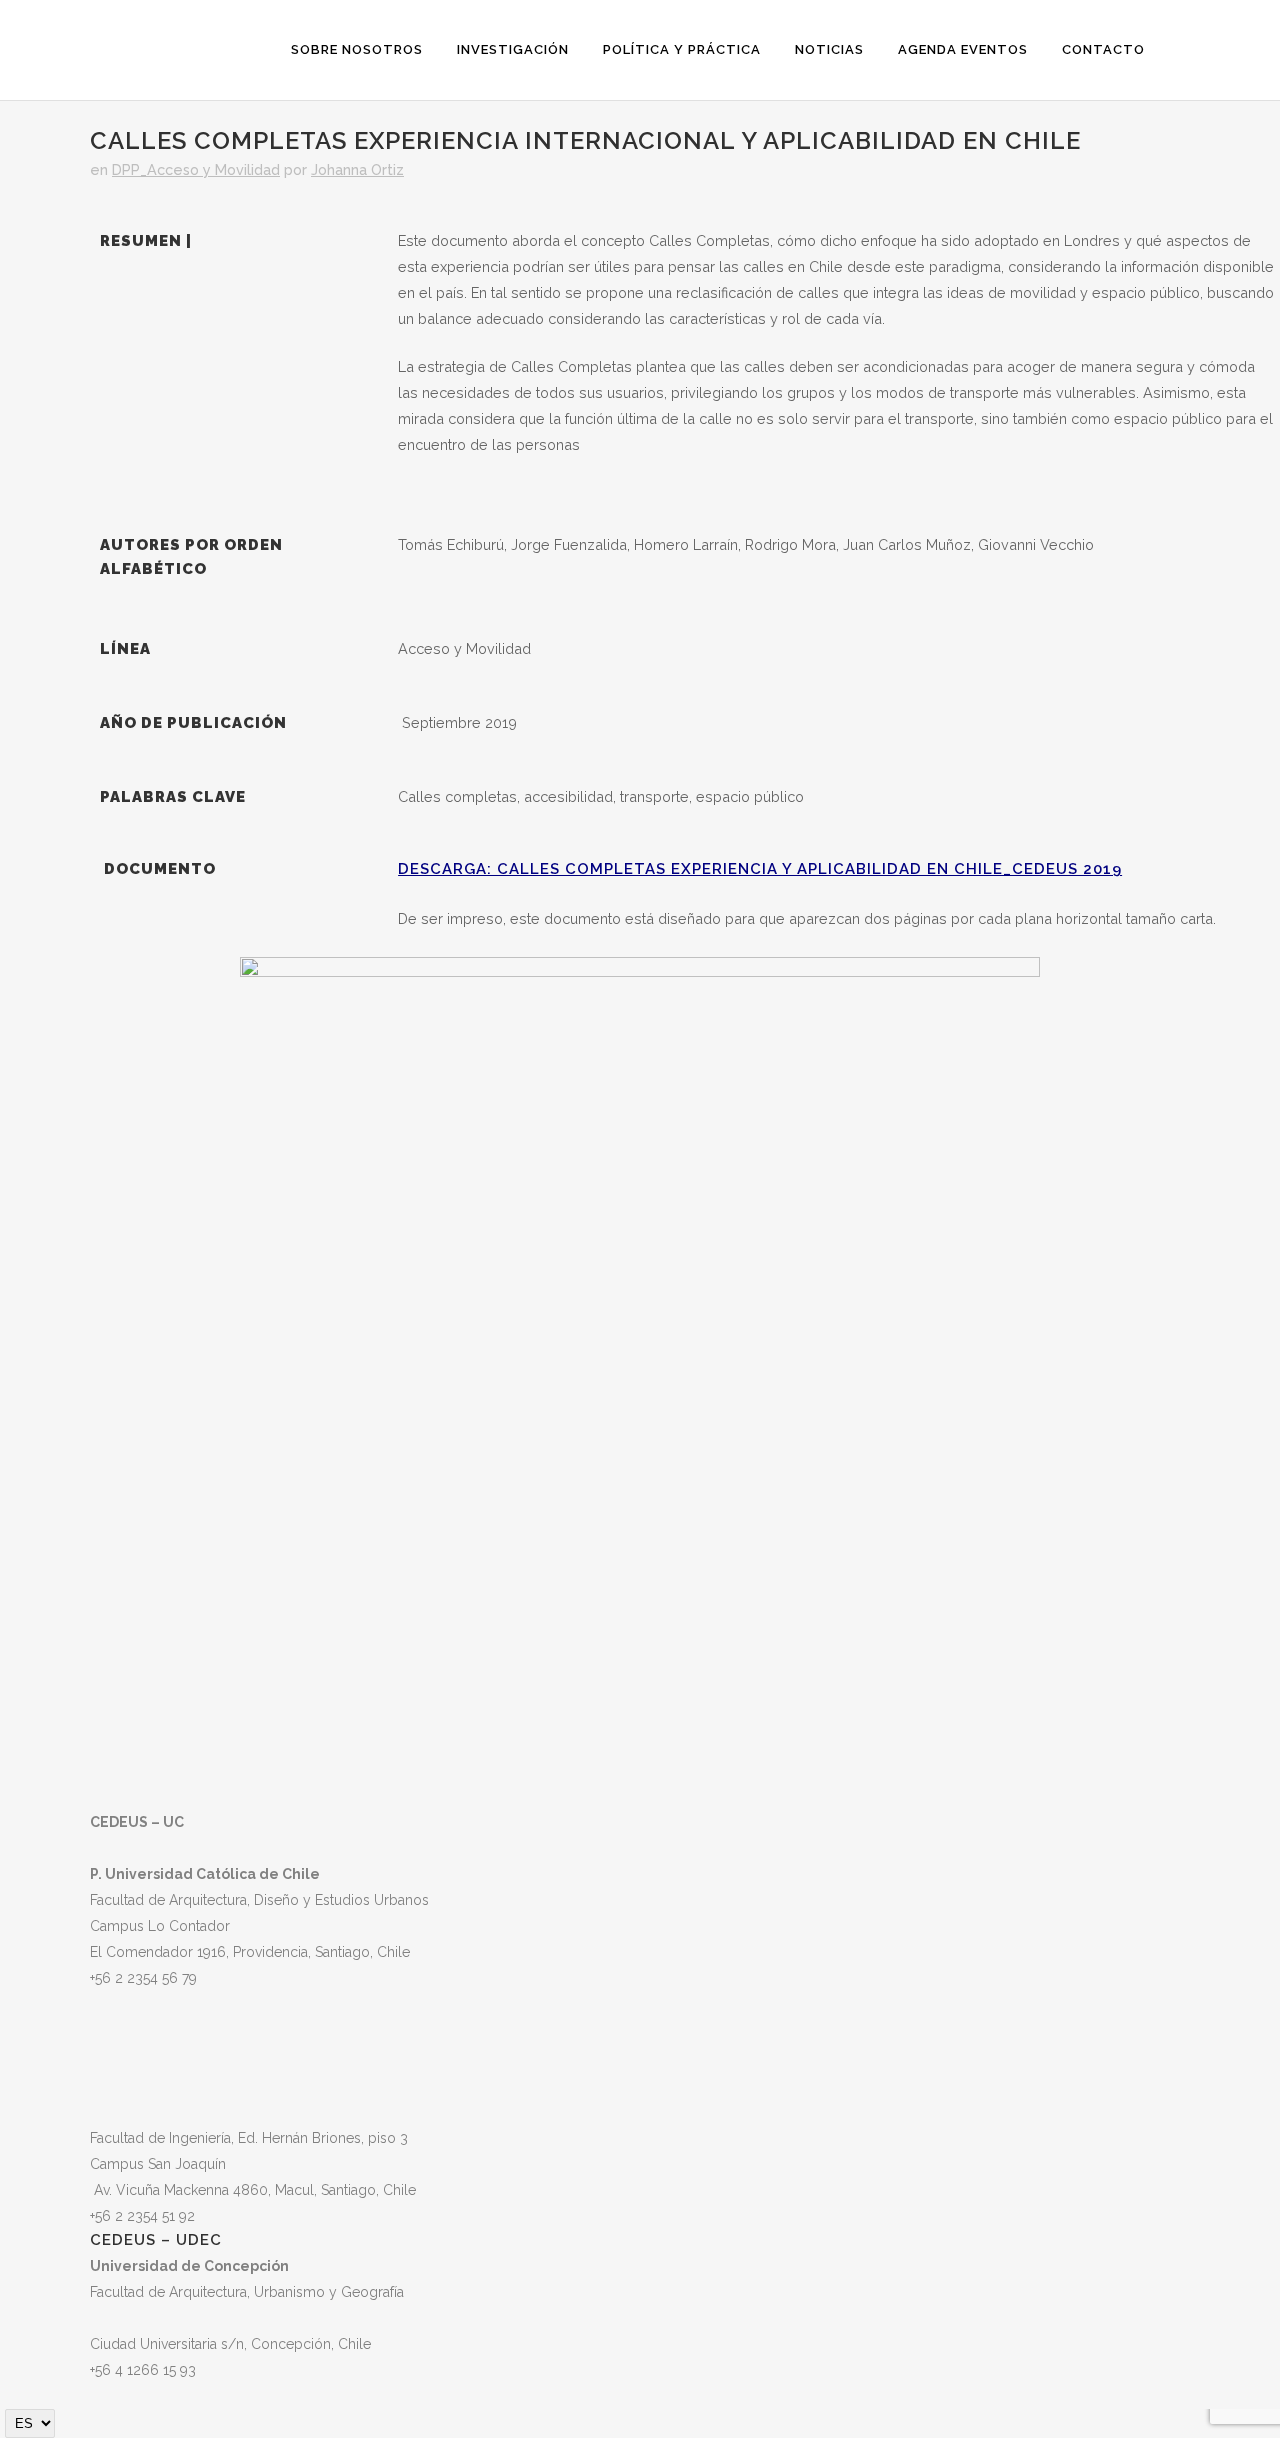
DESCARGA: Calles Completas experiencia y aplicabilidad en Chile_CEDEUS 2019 (760, 869)
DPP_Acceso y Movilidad (196, 169)
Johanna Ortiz (357, 169)
